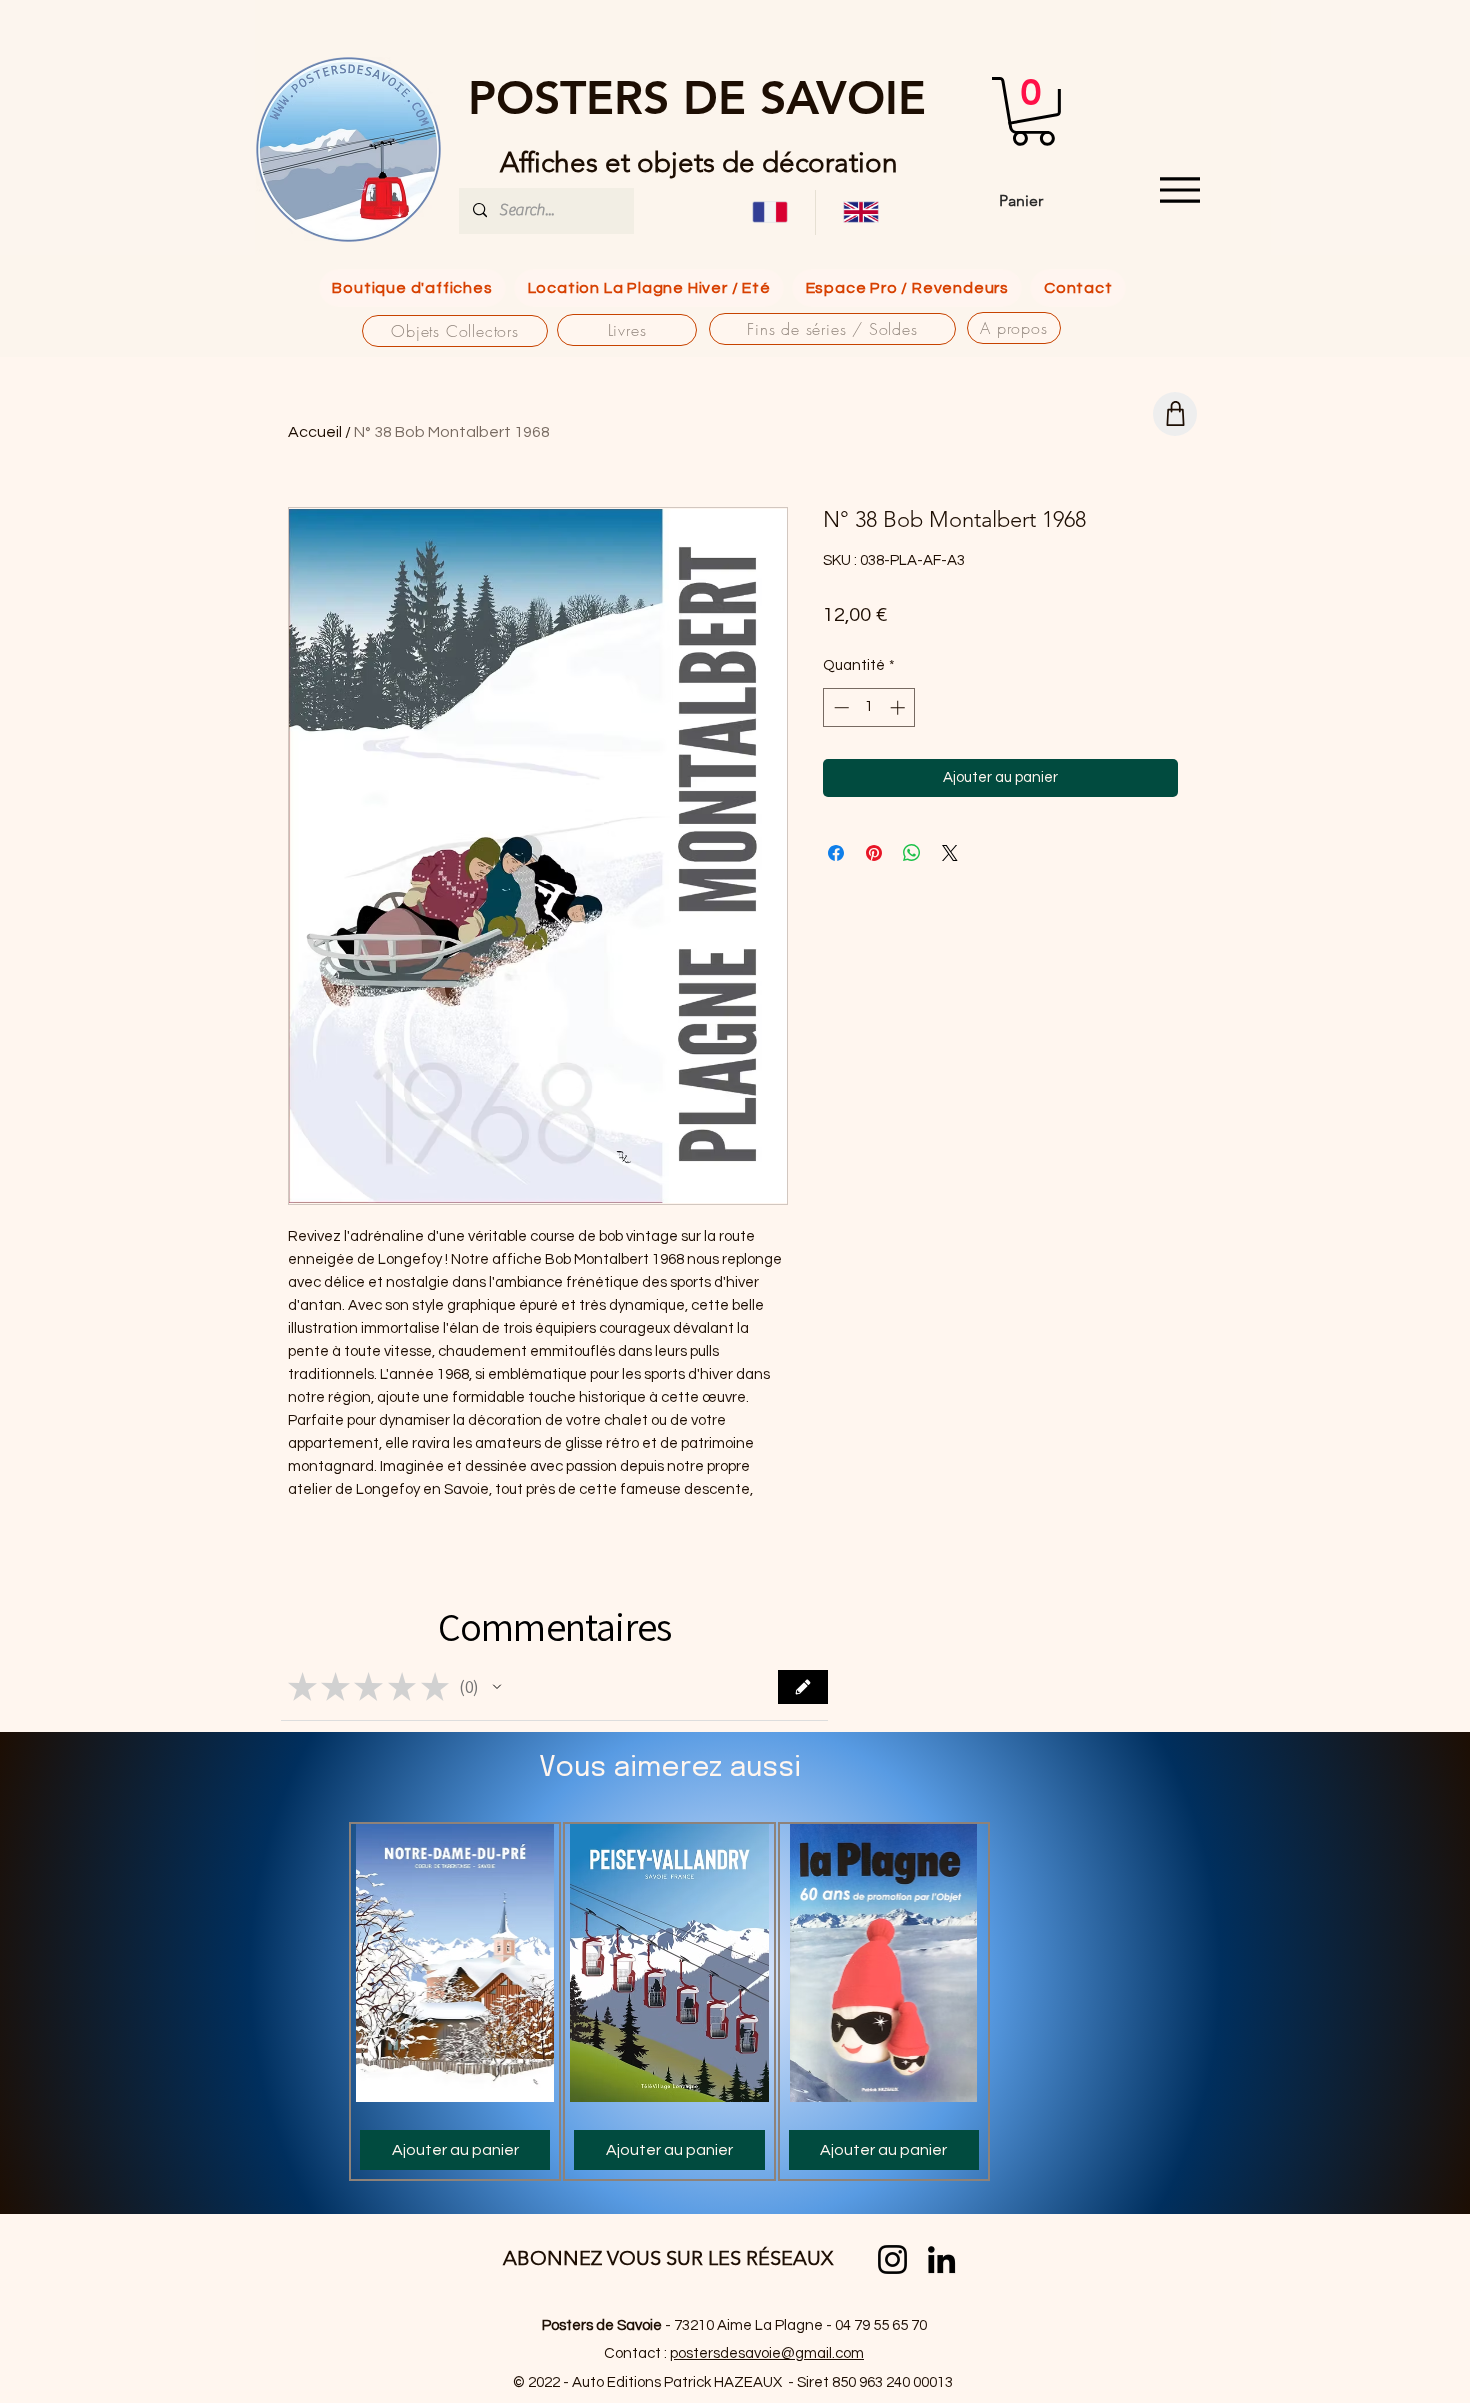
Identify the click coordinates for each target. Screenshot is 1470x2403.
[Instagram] (892, 2259)
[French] (770, 212)
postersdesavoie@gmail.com (767, 2353)
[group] (669, 2001)
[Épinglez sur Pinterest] (874, 853)
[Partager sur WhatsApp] (912, 853)
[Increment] (899, 707)
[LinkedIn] (941, 2259)
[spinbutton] (869, 707)
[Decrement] (839, 707)
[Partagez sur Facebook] (836, 853)
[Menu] (1179, 190)
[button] (1033, 111)
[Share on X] (950, 853)
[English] (860, 212)
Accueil (315, 432)
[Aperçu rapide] (455, 1963)
